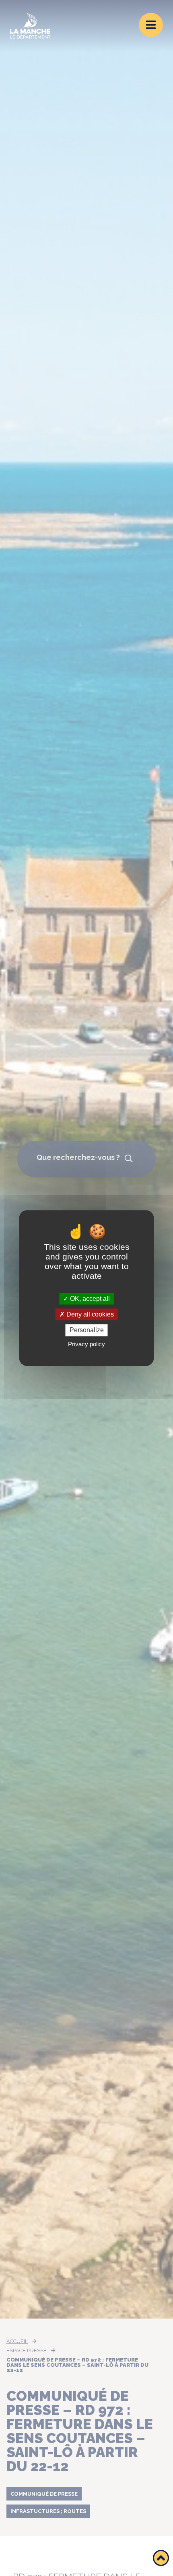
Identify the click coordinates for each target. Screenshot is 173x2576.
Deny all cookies (89, 1314)
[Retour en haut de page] (161, 2558)
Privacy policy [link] (86, 1344)
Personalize (87, 1330)
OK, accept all (89, 1299)
